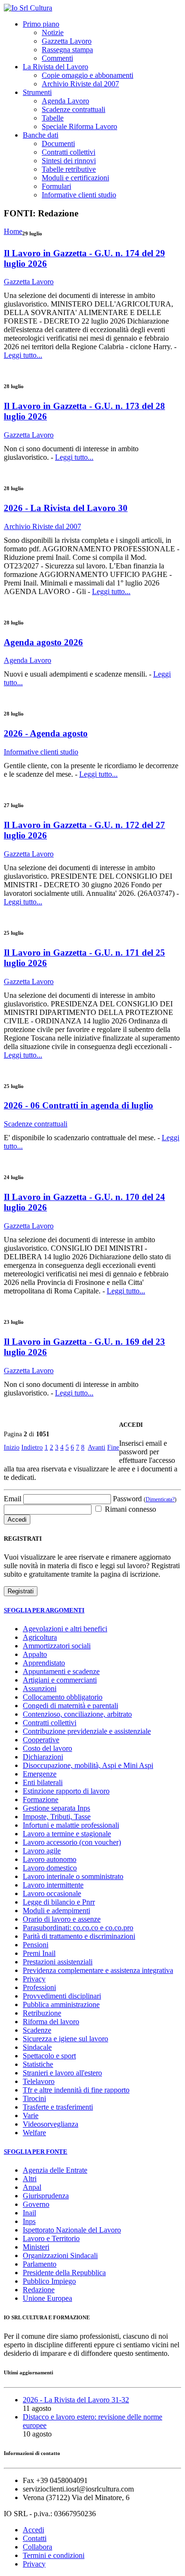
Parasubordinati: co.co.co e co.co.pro (78, 1928)
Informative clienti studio (79, 195)
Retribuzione (42, 2013)
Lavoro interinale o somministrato (73, 1876)
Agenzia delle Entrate (55, 2170)
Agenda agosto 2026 (43, 642)
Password (145, 1499)
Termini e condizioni (54, 2555)
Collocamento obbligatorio (63, 1697)
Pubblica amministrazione (61, 2004)
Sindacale (37, 2047)
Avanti (97, 1447)
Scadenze (37, 2030)
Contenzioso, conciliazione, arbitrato (77, 1714)
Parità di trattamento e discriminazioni (79, 1936)
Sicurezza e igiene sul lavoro (65, 2039)
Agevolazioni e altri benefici (65, 1629)
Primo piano (41, 24)
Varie (31, 2116)
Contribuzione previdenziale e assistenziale (87, 1731)
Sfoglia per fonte (36, 2152)
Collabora (37, 2547)
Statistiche (38, 2064)
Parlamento (40, 2264)
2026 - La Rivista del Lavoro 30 (66, 508)
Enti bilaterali (43, 1782)
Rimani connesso (129, 1509)
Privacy (34, 1979)
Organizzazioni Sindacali (60, 2255)
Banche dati (41, 135)
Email (13, 1499)
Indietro (32, 1447)
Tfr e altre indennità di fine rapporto (76, 2090)
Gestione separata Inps (56, 1808)
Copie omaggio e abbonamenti (88, 75)
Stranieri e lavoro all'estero (62, 2073)
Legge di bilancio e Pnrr (59, 1902)
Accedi (33, 2530)
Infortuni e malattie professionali (71, 1825)
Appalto (35, 1654)
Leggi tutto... (23, 355)
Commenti (57, 58)
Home (13, 231)
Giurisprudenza (46, 2196)
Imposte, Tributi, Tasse (57, 1817)
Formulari (56, 186)
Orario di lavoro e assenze (62, 1919)
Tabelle (53, 118)
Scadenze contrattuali (74, 109)
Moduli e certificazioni (75, 178)
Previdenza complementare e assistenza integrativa (98, 1970)
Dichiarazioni (43, 1757)
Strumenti (37, 92)
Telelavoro (39, 2081)
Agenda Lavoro (65, 101)
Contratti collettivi (69, 152)
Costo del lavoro (47, 1748)
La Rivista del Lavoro (55, 67)
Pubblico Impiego (49, 2281)
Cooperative (41, 1740)
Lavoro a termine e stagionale (67, 1834)
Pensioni (36, 1945)
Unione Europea (47, 2298)
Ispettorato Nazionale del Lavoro (72, 2230)
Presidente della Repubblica (64, 2273)
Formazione (41, 1799)
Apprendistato (44, 1663)
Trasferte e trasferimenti (58, 2107)
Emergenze (40, 1774)
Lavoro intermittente (53, 1885)
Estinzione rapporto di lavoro (66, 1791)
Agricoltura (40, 1637)
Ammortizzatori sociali (57, 1646)
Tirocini (34, 2098)
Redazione (39, 2290)
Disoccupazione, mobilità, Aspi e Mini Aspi (88, 1765)
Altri (30, 2179)
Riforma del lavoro (51, 2022)
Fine (113, 1447)
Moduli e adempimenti (56, 1911)
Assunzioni (40, 1688)
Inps (29, 2221)
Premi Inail (39, 1953)
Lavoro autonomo (50, 1859)
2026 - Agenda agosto (46, 733)
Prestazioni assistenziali (58, 1962)
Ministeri (36, 2247)
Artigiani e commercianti (60, 1680)
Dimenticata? (160, 1499)
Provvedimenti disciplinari (62, 1996)
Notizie (53, 33)
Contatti (35, 2538)
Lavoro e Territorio (51, 2238)
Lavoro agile (42, 1851)
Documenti (58, 144)
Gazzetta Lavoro (67, 41)
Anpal (32, 2187)
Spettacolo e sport (49, 2056)
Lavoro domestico (50, 1868)
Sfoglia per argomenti (44, 1610)
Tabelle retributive (69, 169)
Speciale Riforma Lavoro (79, 126)
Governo (36, 2204)
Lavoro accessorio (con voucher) (72, 1842)
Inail (29, 2213)
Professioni (39, 1987)
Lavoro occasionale (52, 1893)
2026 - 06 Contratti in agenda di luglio (79, 1105)
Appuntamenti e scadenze (61, 1671)
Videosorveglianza (51, 2124)
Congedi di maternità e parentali (70, 1706)
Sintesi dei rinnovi (69, 161)
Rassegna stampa (67, 50)
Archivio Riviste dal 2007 (80, 84)
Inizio (12, 1447)
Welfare (34, 2133)
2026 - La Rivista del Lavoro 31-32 (76, 2400)
